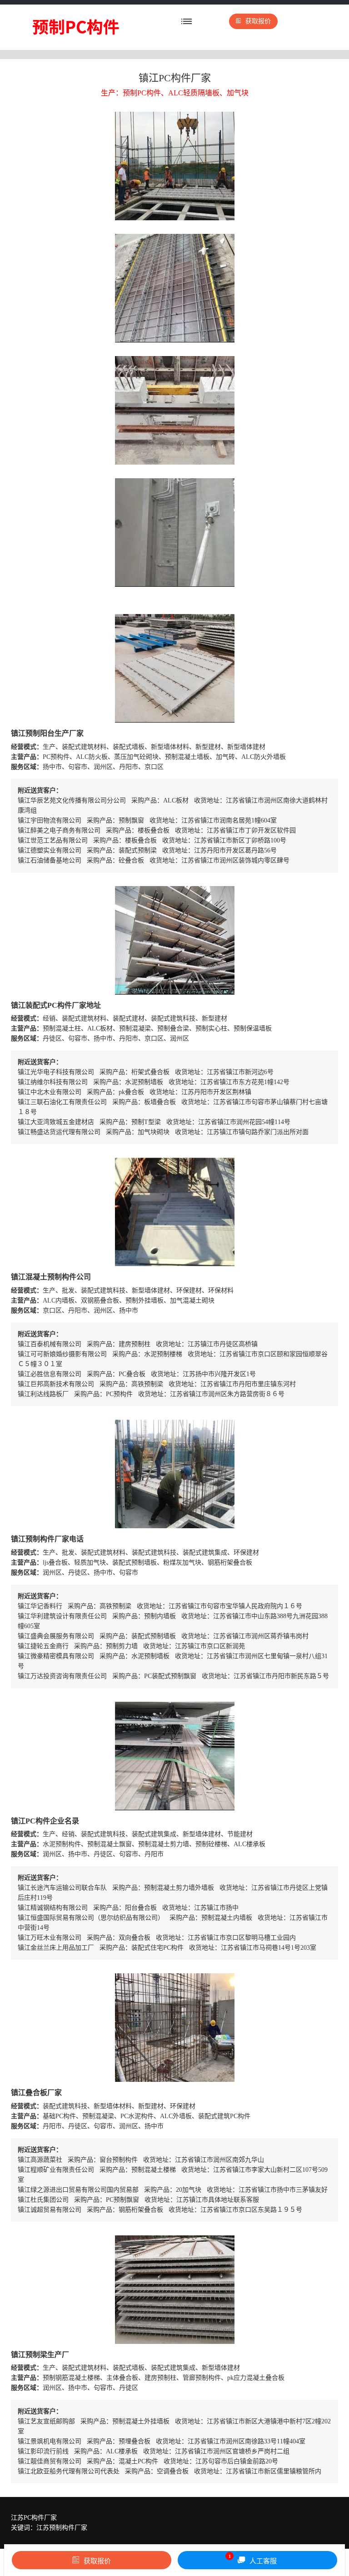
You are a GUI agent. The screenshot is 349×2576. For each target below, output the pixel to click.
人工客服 (253, 2559)
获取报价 (258, 21)
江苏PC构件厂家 (34, 2518)
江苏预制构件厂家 (62, 2528)
